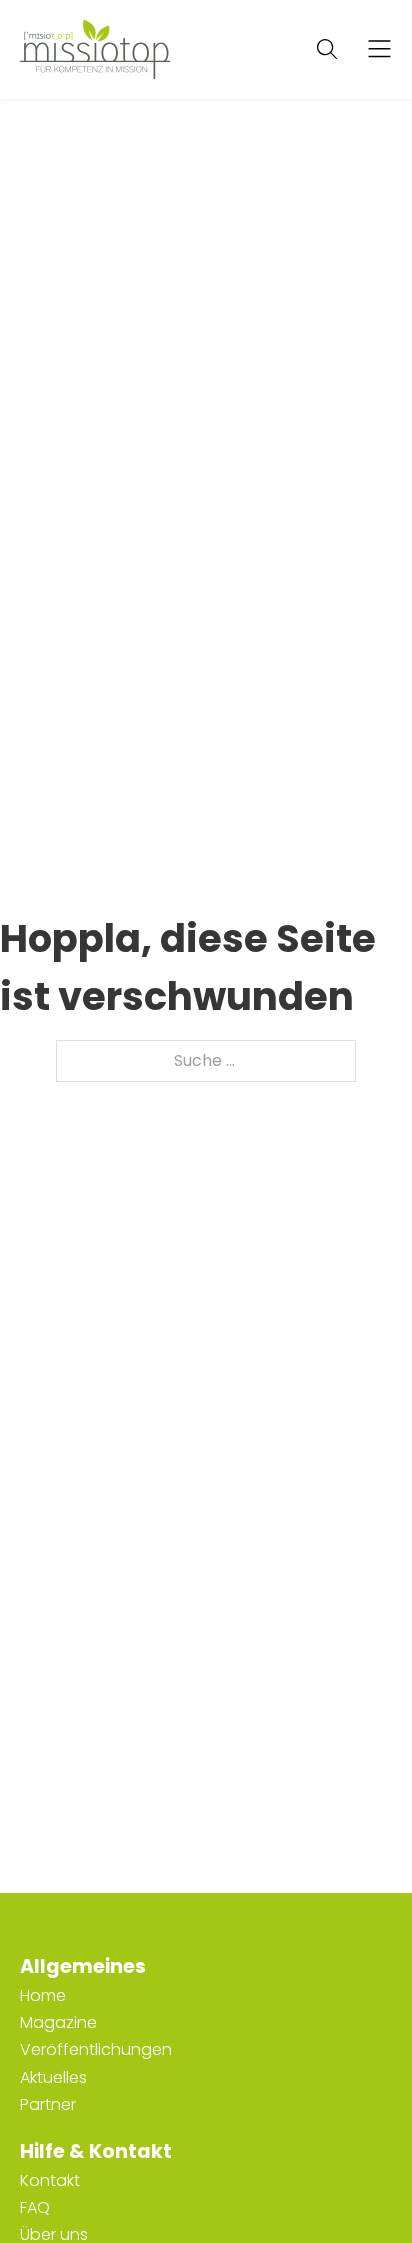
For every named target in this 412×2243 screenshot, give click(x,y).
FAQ (35, 2207)
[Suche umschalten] (327, 49)
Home (43, 1995)
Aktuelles (53, 2077)
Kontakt (50, 2180)
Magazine (58, 2022)
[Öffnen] (379, 49)
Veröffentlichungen (96, 2049)
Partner (48, 2104)
